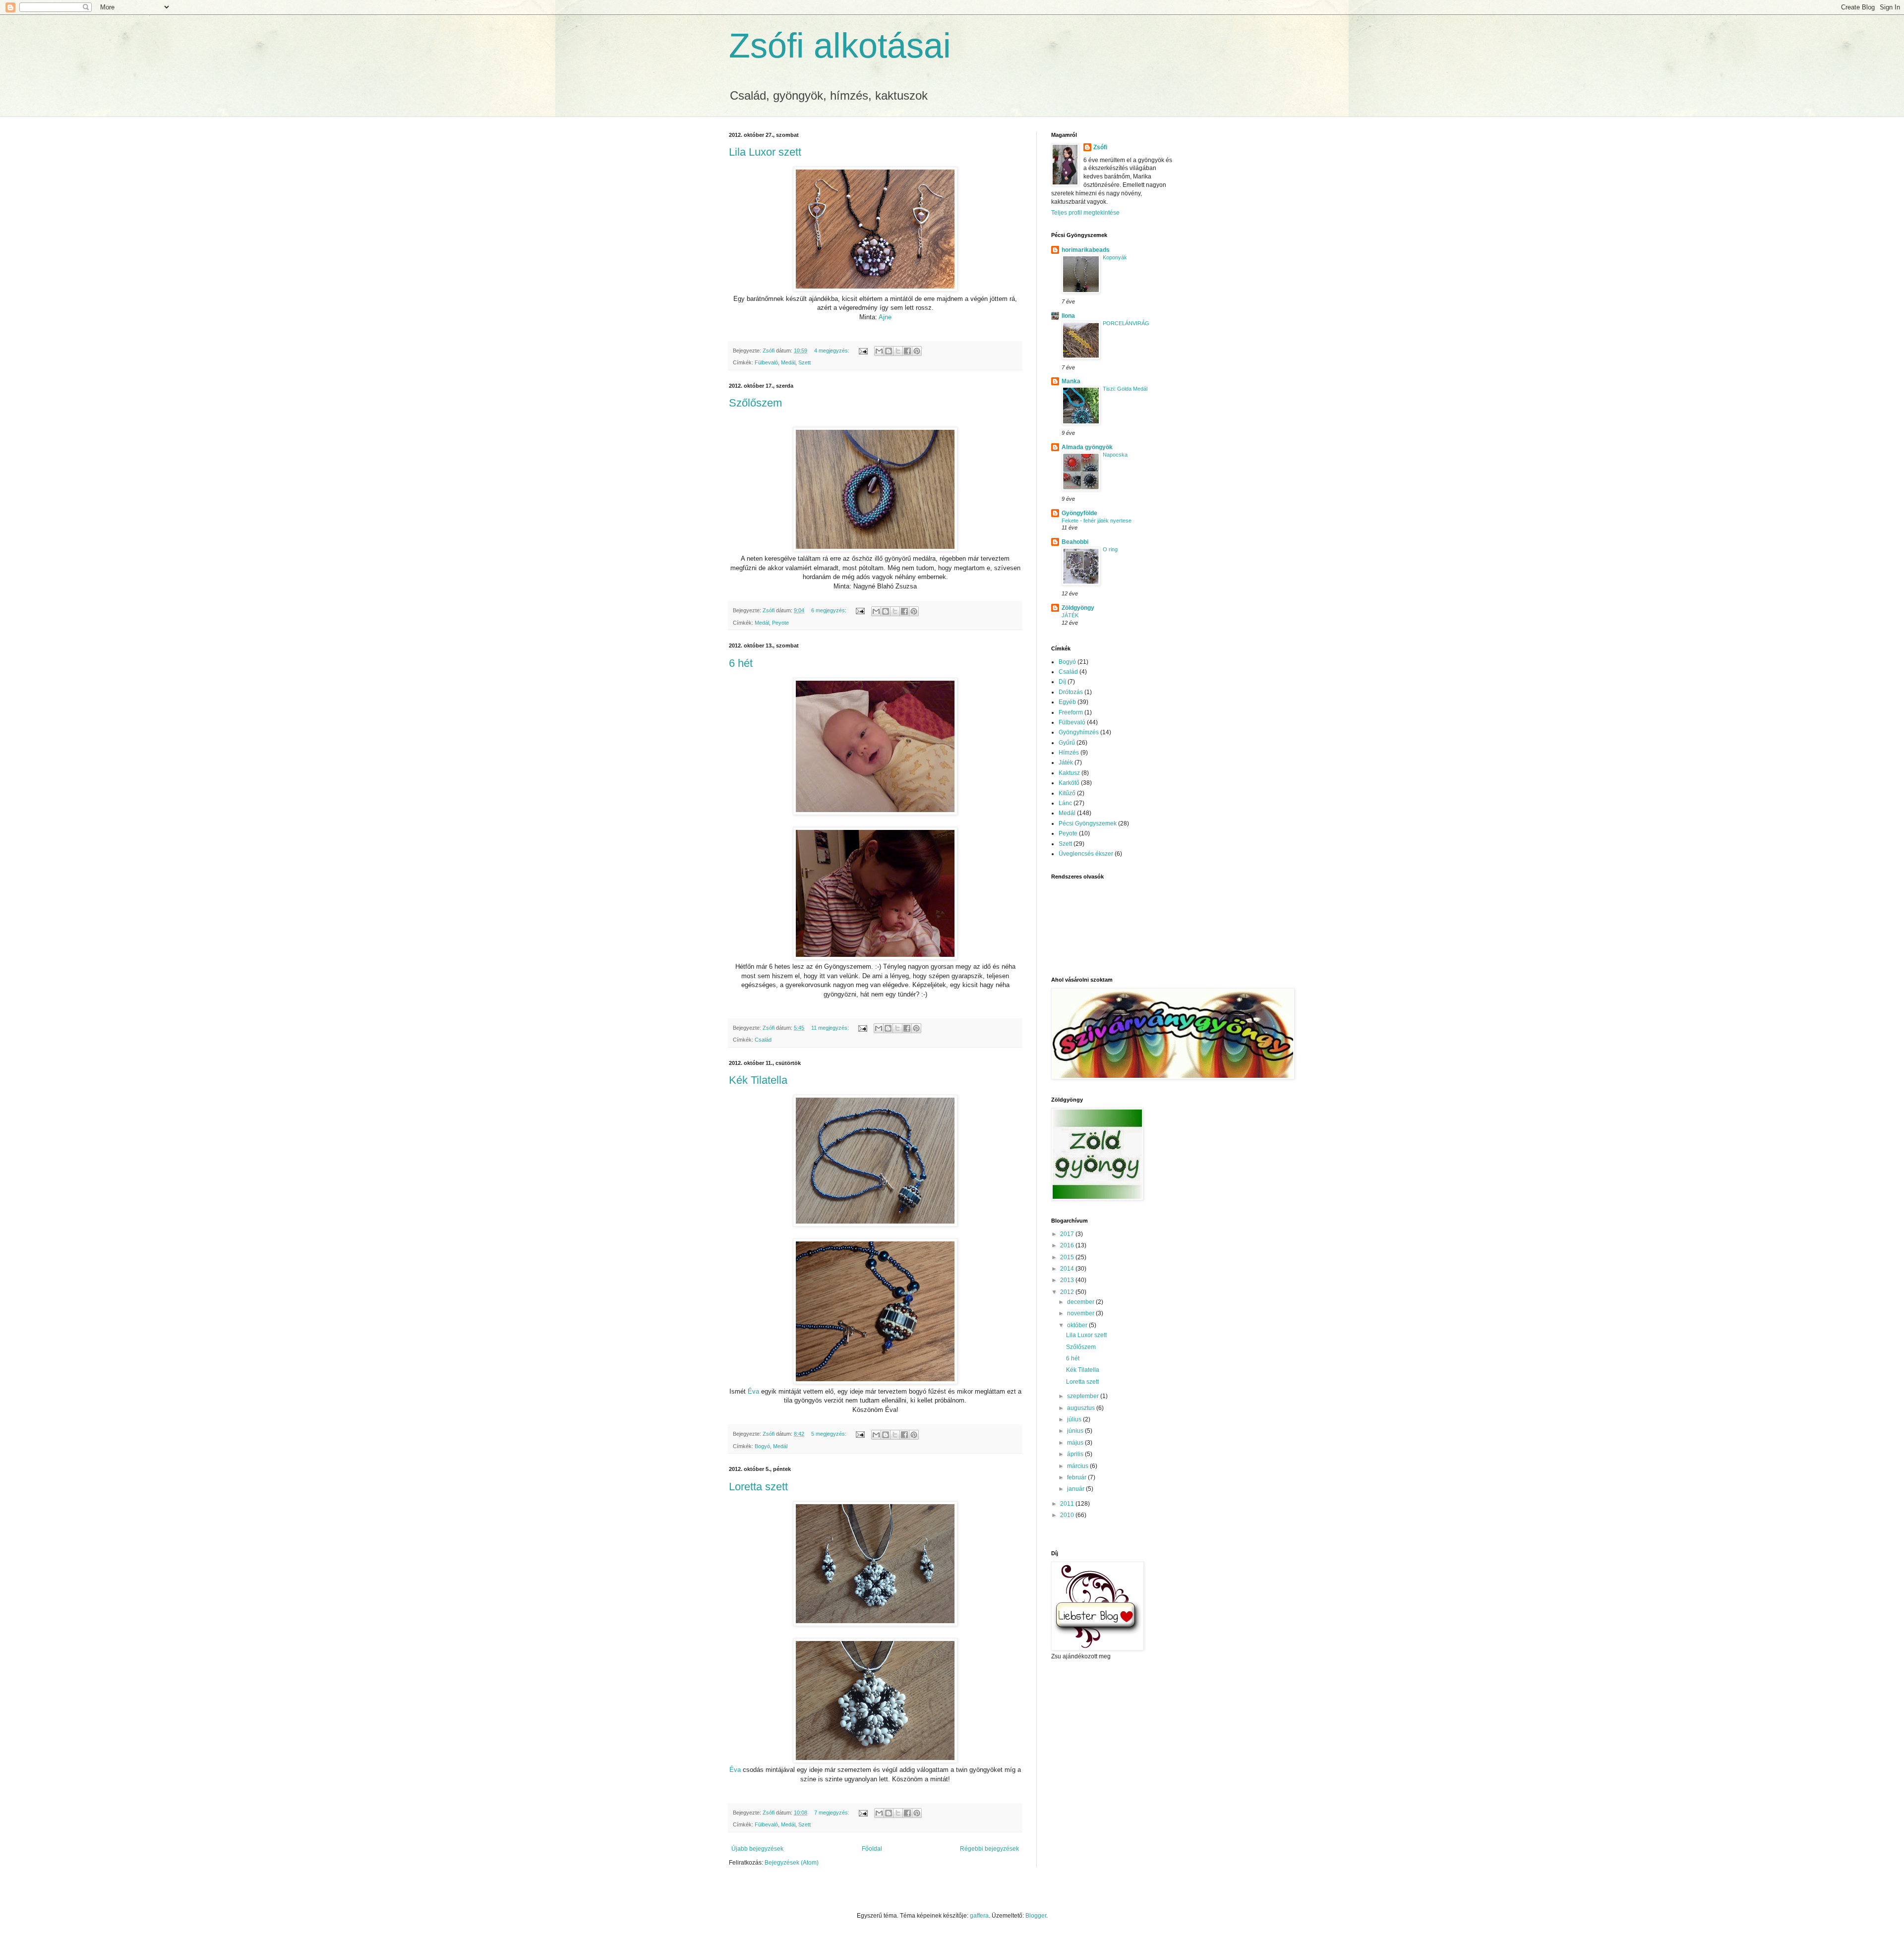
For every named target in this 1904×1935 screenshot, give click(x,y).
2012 (1068, 1292)
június (1076, 1431)
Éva (753, 1391)
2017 (1068, 1234)
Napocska (1115, 455)
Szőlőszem (755, 403)
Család (763, 1040)
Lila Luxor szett (765, 152)
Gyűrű (1067, 743)
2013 (1068, 1280)
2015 (1068, 1257)
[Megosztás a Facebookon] (907, 351)
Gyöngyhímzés (1079, 732)
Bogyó (762, 1446)
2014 (1068, 1269)
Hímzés (1069, 753)
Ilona (1068, 316)
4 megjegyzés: (833, 351)
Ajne (885, 317)
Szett (804, 362)
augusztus (1082, 1408)
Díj (1062, 682)
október (1078, 1325)
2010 (1068, 1515)
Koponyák (1115, 257)
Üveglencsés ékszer (1086, 854)
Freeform (1071, 712)
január (1076, 1489)
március (1078, 1466)
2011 (1068, 1504)
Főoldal (872, 1849)
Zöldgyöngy (1078, 608)
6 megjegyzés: (830, 610)
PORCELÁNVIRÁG (1126, 323)
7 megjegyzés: (833, 1813)
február (1077, 1477)
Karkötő (1069, 783)
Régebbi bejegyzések (989, 1849)
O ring (1110, 549)
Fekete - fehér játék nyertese (1097, 521)
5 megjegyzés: (830, 1434)
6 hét (741, 663)
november (1081, 1313)
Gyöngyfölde (1079, 513)
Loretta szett (758, 1487)
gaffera (979, 1916)
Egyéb (1067, 702)
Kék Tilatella (758, 1080)
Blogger (1036, 1916)
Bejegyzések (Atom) (792, 1863)
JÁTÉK (1070, 615)
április (1076, 1454)
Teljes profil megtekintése (1085, 213)
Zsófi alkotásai (840, 46)
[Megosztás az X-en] (898, 351)
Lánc (1065, 803)
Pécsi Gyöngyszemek (1088, 823)
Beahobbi (1075, 542)
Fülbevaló (766, 362)
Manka (1071, 381)
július (1075, 1419)
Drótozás (1071, 692)
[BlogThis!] (889, 351)
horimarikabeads (1086, 250)
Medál (788, 362)
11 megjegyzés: (831, 1028)
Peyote (780, 623)
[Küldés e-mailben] (879, 351)
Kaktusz (1069, 773)
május (1076, 1443)
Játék (1066, 762)
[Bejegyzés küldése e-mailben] (863, 351)
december (1081, 1302)
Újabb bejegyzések (757, 1849)
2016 (1068, 1245)
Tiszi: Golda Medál (1125, 389)
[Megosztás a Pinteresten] (917, 351)
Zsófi (1100, 147)
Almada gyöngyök (1087, 447)
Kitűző (1067, 793)
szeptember (1084, 1396)
